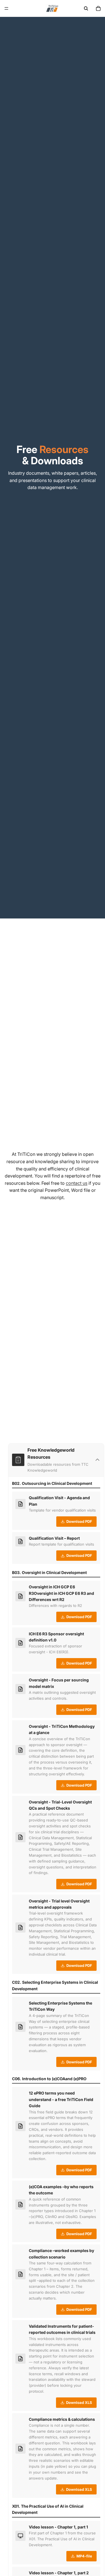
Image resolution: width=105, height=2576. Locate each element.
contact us (77, 1183)
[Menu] (6, 8)
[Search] (86, 8)
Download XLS (79, 2402)
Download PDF (79, 1521)
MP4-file (84, 2556)
